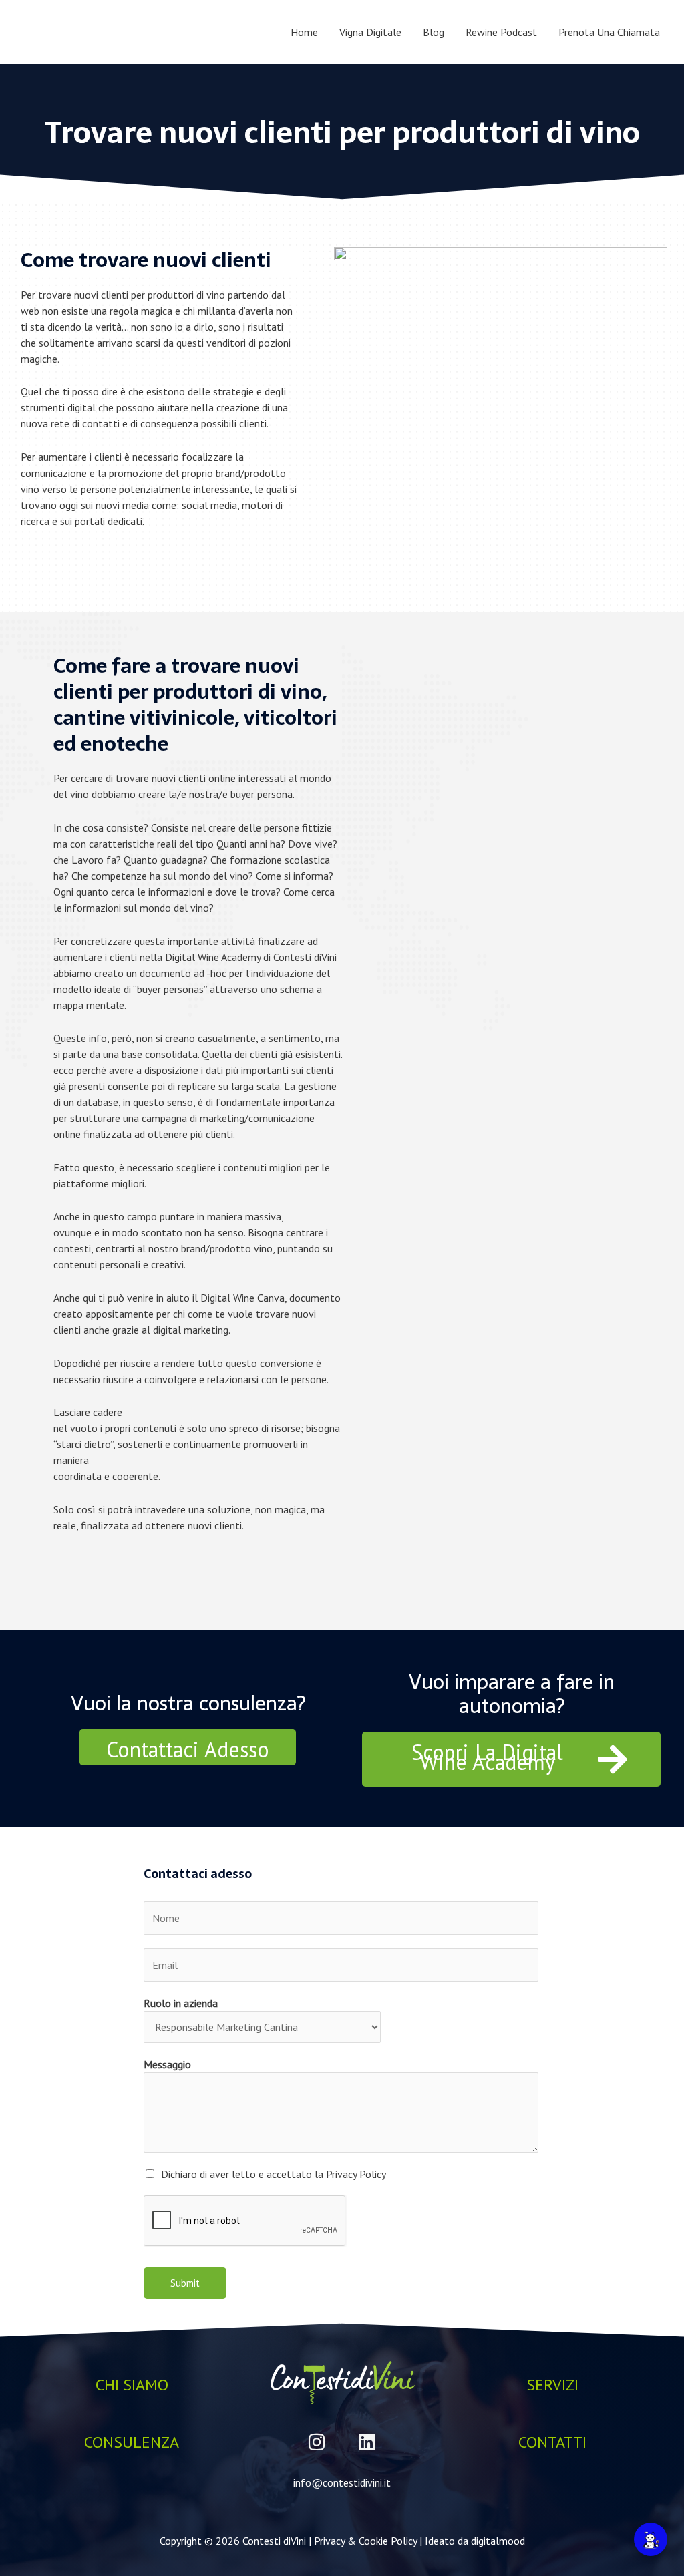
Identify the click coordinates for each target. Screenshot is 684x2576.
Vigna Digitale (370, 32)
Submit (185, 2283)
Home (304, 32)
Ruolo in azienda (181, 2003)
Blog (434, 32)
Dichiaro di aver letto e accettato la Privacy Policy (274, 2174)
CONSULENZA (132, 2442)
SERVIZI (552, 2385)
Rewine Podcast (501, 32)
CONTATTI (552, 2442)
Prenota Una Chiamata (609, 32)
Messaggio (167, 2064)
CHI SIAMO (132, 2385)
